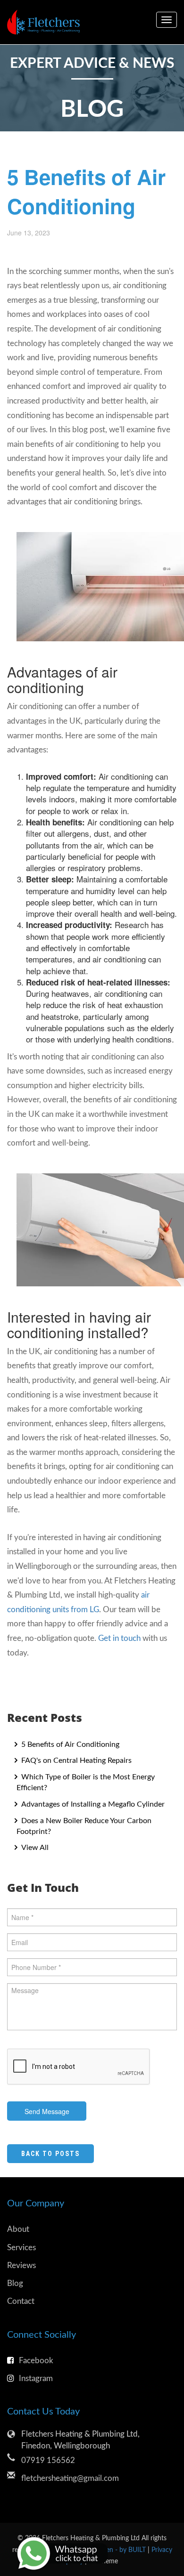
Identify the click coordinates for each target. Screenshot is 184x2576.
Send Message (47, 2111)
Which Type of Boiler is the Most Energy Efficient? (86, 1782)
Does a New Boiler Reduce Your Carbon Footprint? (84, 1826)
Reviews (21, 2265)
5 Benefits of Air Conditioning (69, 1744)
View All (34, 1848)
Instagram (36, 2378)
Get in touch (119, 1638)
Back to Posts (50, 2154)
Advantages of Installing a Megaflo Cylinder (92, 1804)
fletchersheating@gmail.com (70, 2478)
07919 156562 (48, 2460)
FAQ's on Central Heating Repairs (75, 1760)
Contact (21, 2301)
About (18, 2229)
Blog (15, 2283)
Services (21, 2248)
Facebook (36, 2361)
